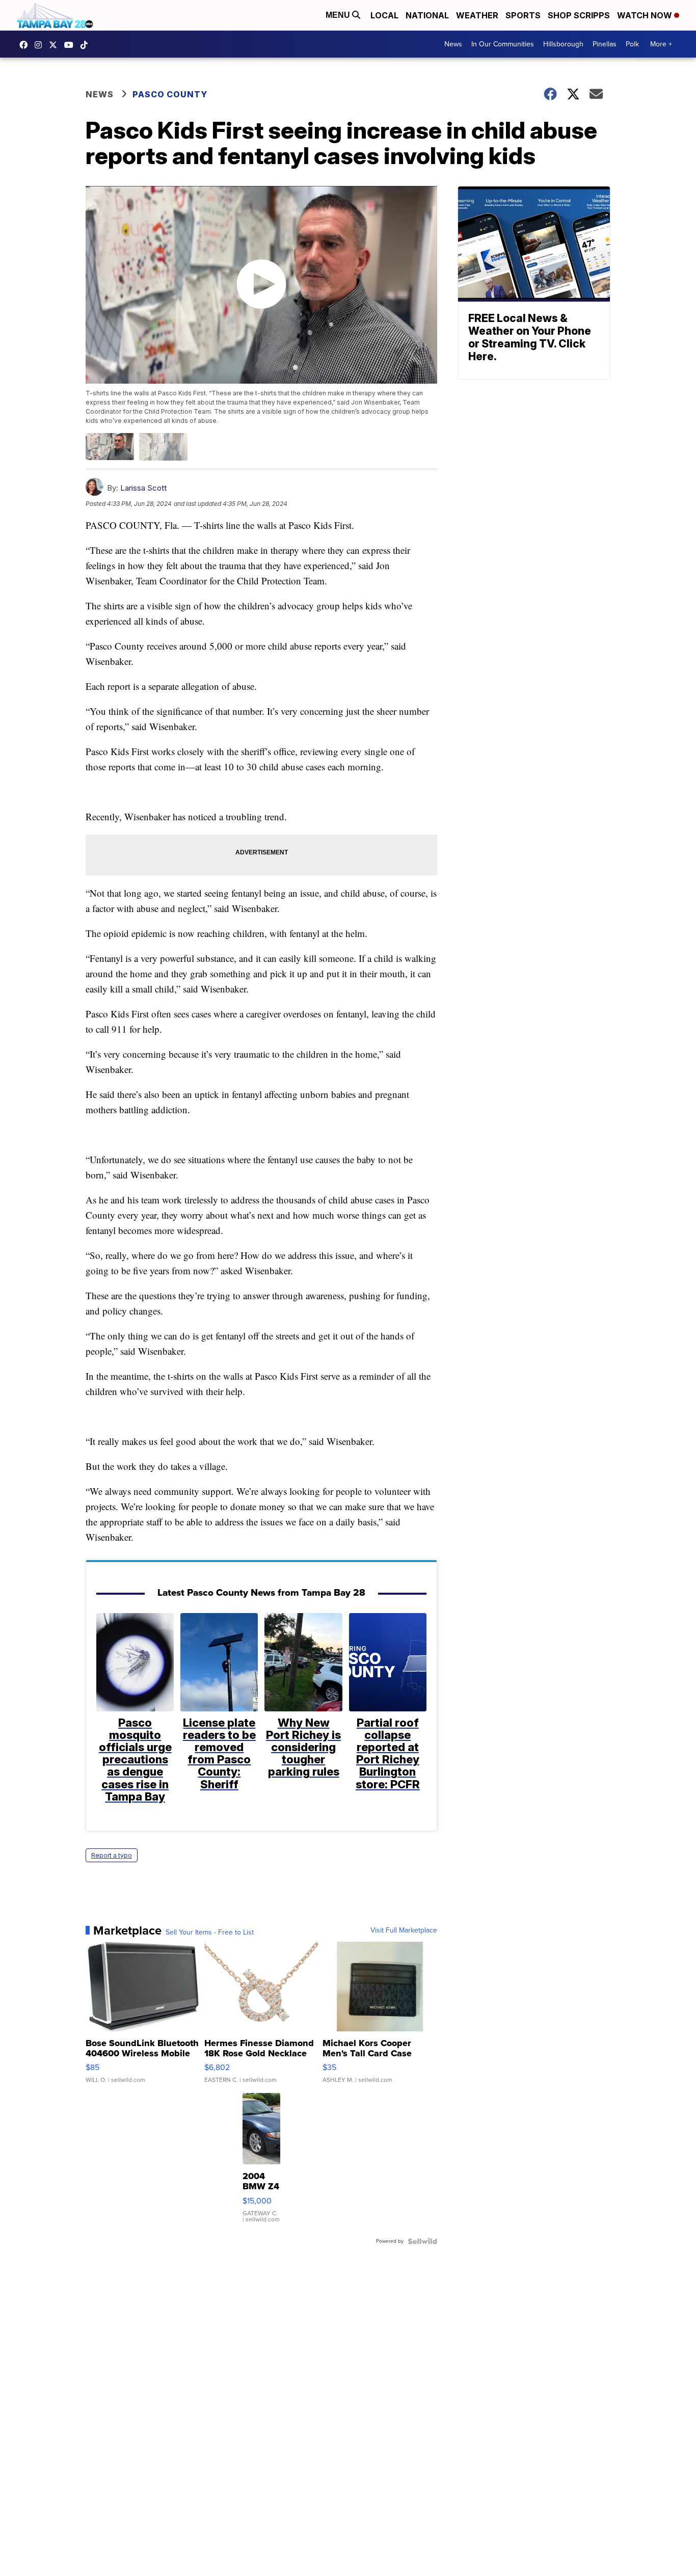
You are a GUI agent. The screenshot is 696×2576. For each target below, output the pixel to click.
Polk (632, 44)
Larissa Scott (143, 488)
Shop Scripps (579, 15)
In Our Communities (503, 44)
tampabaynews (26, 45)
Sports (523, 15)
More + (661, 44)
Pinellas (605, 44)
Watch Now (646, 15)
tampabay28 (56, 45)
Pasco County (170, 94)
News (453, 44)
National (427, 15)
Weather (477, 15)
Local (384, 15)
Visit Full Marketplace (404, 1930)
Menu (339, 15)
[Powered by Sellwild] (422, 2241)
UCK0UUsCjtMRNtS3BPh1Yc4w (71, 45)
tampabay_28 (41, 45)
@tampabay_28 (87, 45)
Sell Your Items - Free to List (210, 1933)
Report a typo (112, 1855)
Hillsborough (563, 44)
